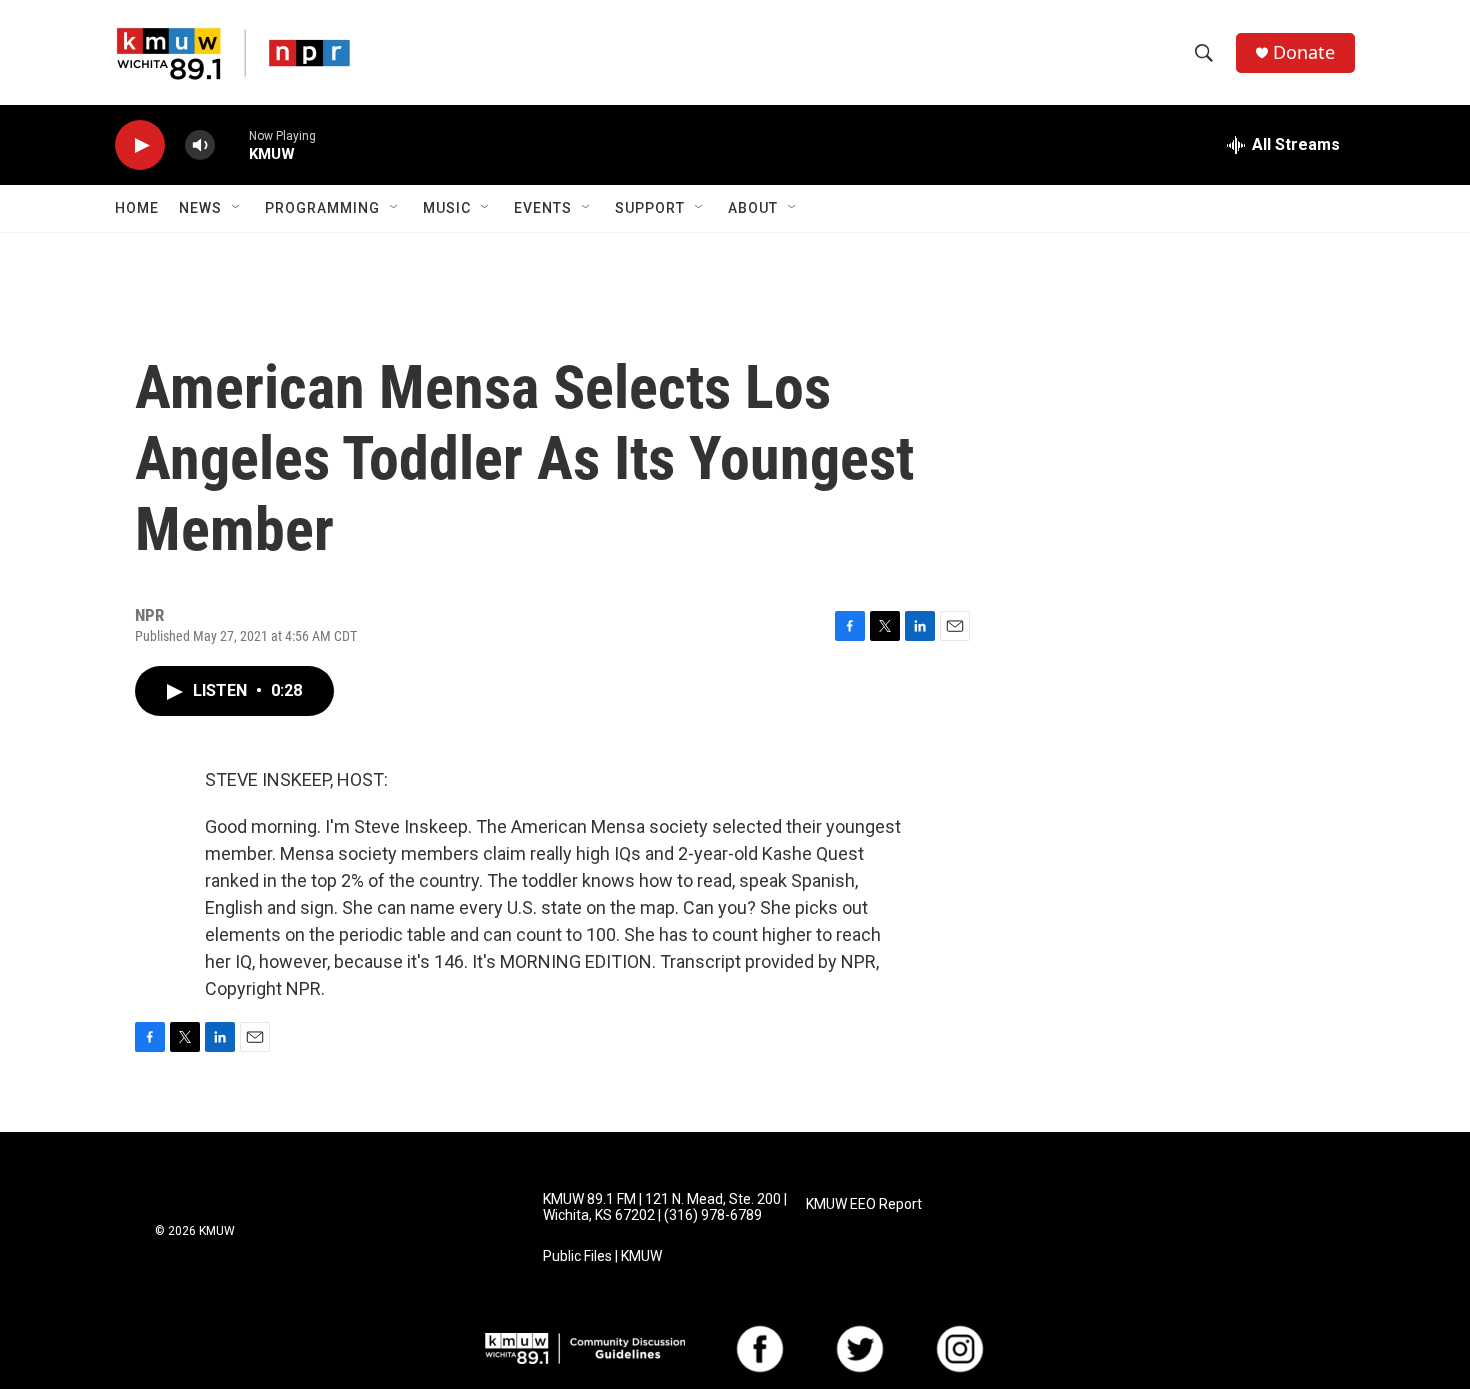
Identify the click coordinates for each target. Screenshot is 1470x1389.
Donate (1304, 52)
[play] (140, 145)
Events (543, 208)
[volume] (200, 145)
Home (137, 208)
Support (650, 208)
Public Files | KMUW (602, 1256)
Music (447, 208)
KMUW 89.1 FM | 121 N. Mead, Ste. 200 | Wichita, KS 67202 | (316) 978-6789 (665, 1207)
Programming (322, 208)
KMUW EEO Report (864, 1204)
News (200, 208)
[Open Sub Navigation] (237, 208)
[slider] (232, 144)
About (753, 208)
